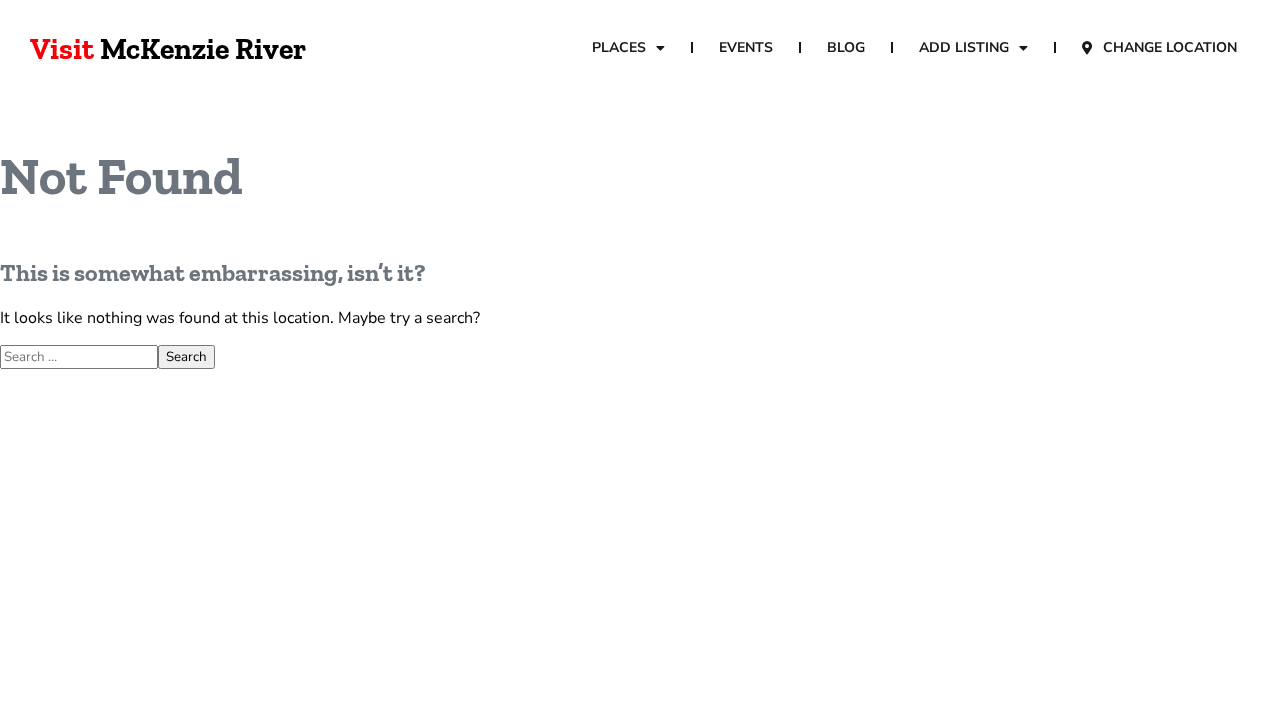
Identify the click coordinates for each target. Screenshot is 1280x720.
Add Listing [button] (964, 47)
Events (746, 47)
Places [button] (619, 47)
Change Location (1170, 47)
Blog (846, 47)
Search (186, 357)
